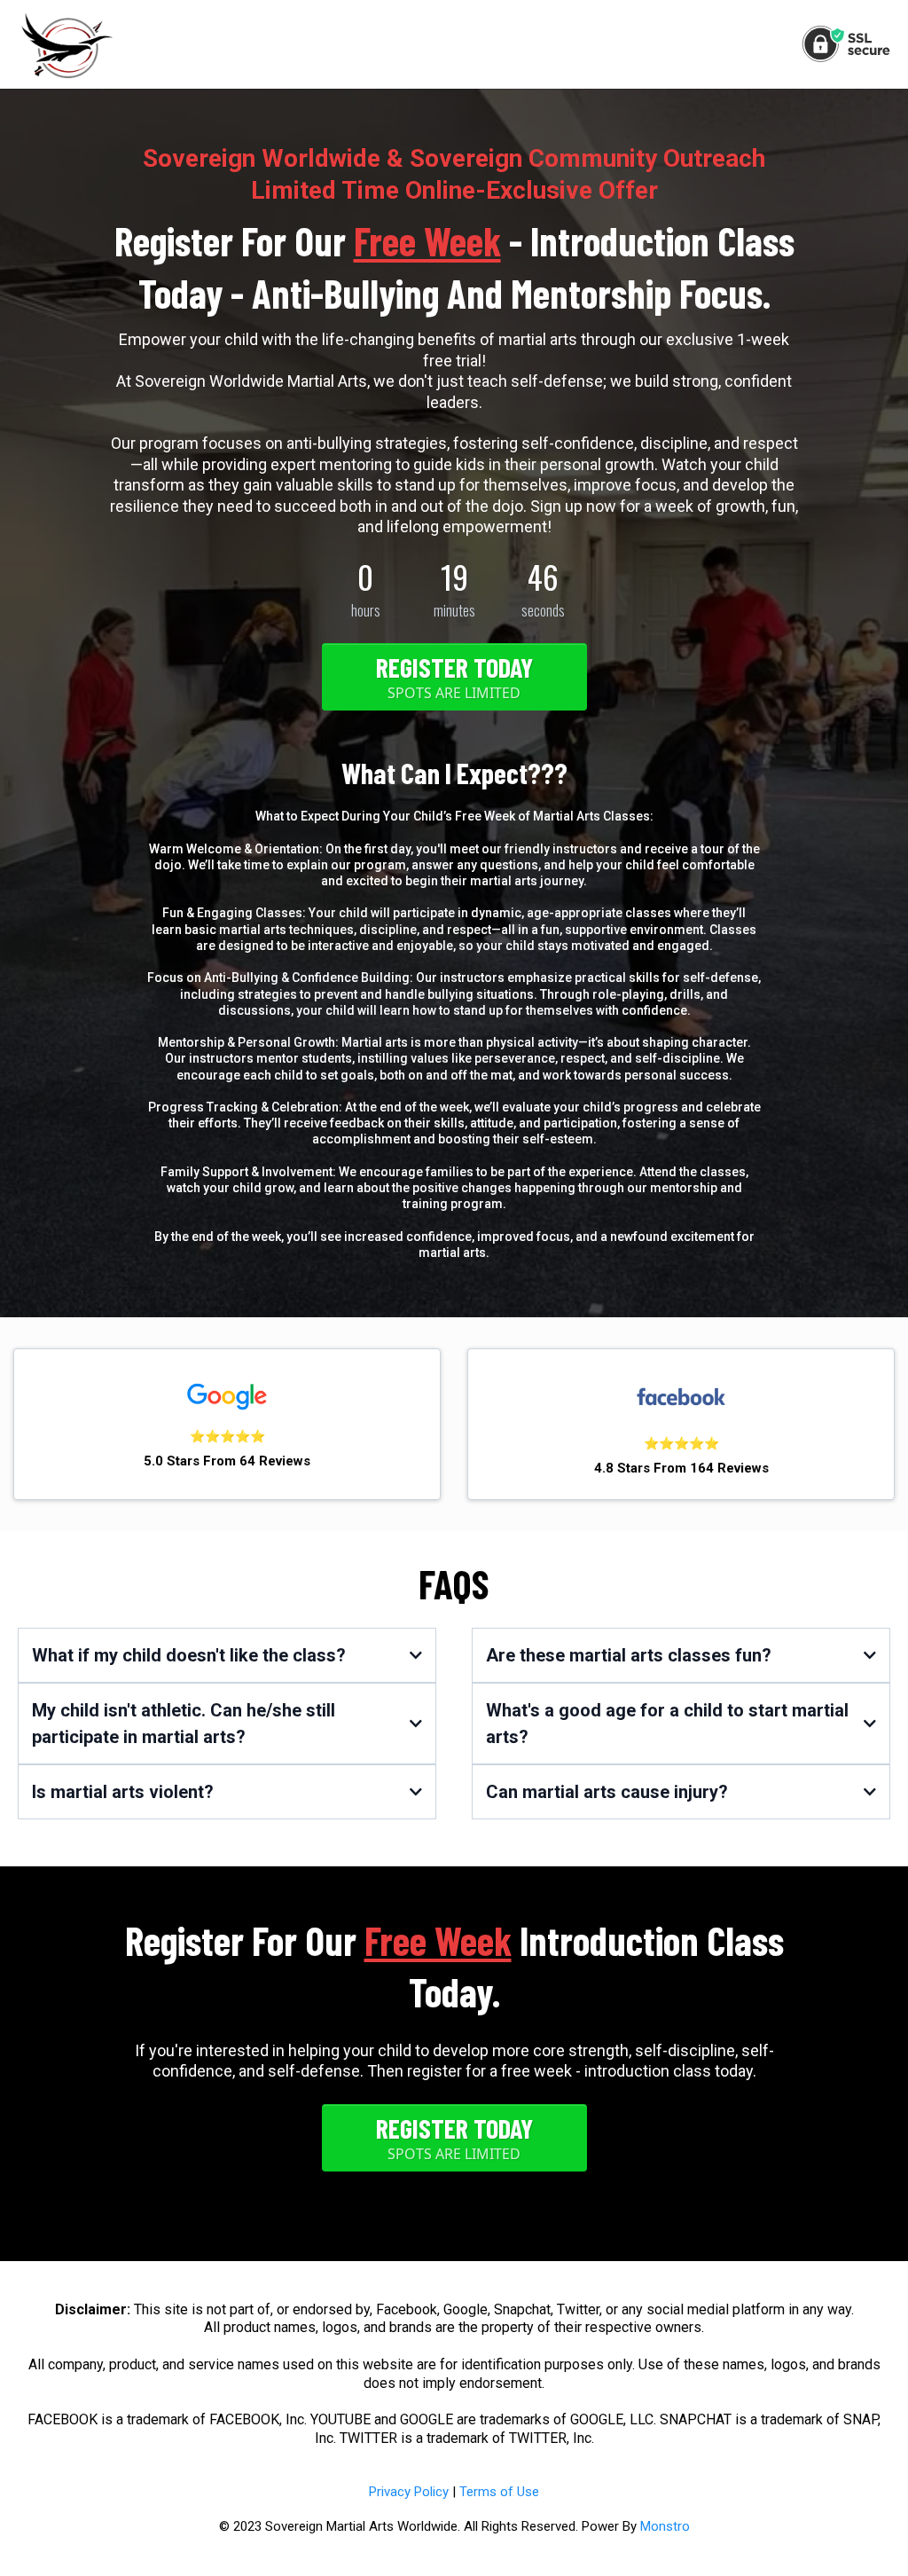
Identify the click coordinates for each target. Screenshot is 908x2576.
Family (180, 1172)
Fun (173, 913)
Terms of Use (499, 2492)
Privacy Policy (409, 2492)
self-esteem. (560, 1139)
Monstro (665, 2526)
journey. (564, 881)
